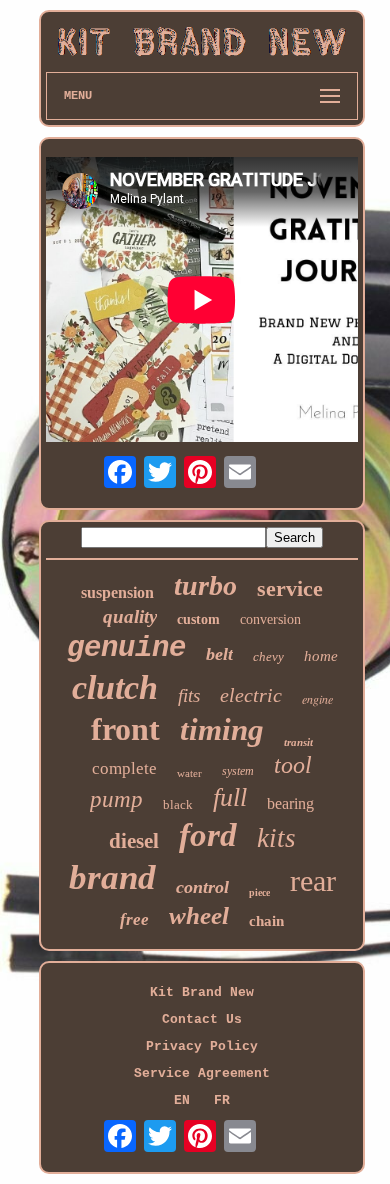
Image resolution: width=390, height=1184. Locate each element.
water (189, 773)
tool (293, 765)
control (202, 887)
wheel (199, 915)
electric (251, 695)
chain (266, 921)
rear (313, 880)
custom (198, 619)
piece (259, 892)
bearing (290, 803)
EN (182, 1100)
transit (298, 742)
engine (317, 699)
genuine (126, 648)
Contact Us (202, 1019)
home (321, 656)
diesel (134, 841)
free (134, 919)
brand (112, 877)
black (178, 804)
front (125, 729)
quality (130, 616)
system (238, 771)
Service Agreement (202, 1073)
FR (222, 1100)
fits (189, 695)
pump (116, 799)
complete (124, 768)
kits (276, 838)
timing (222, 729)
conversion (270, 619)
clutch (115, 687)
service (290, 588)
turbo (205, 585)
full (230, 797)
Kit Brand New (202, 992)
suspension (117, 592)
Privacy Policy (202, 1046)
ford (208, 835)
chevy (268, 656)
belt (219, 654)
